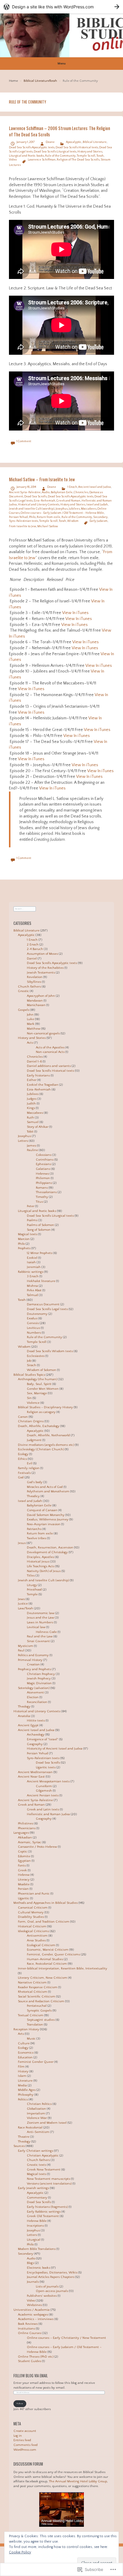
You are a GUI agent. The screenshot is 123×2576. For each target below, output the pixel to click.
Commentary (37, 2198)
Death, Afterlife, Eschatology (39, 1426)
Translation (35, 2025)
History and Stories (90, 152)
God (21, 1477)
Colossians (44, 1155)
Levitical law (36, 1627)
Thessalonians (46, 1192)
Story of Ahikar (38, 1127)
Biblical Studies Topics (29, 1375)
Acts (30, 1043)
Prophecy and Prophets (34, 1669)
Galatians (43, 1169)
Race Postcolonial (30, 2128)
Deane (50, 142)
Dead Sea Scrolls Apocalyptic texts (32, 148)
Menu (62, 64)
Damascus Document (43, 1304)
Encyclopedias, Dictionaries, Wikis (52, 2273)
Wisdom (73, 521)
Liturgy (32, 1585)
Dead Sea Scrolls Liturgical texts (55, 152)
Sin (29, 1398)
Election (33, 1697)
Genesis (33, 1323)
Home (13, 81)
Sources (19, 2146)
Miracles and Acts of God (45, 1487)
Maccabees (89, 509)
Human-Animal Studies (45, 1959)
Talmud (32, 1295)
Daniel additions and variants (49, 1066)
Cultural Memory (31, 1912)
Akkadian (25, 1838)
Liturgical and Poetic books (26, 156)
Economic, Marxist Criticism (48, 1950)
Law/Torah (26, 1608)
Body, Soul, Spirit (39, 1384)
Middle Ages (27, 2090)
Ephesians (43, 1164)
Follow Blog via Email (31, 2376)
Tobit (30, 1132)
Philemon (43, 1178)
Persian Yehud (18, 517)
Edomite (24, 1856)
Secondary (100, 517)
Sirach (31, 1365)
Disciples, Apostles (40, 1557)
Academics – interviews (36, 2319)
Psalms (32, 1220)
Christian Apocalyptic (43, 2156)
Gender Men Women (43, 1389)
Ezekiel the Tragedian (43, 1085)
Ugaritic (24, 1898)
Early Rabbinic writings (44, 2212)
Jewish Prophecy (39, 1679)
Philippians (44, 1183)
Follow (20, 2404)
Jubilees (74, 509)
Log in (18, 2436)
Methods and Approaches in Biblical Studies (46, 1903)
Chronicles (81, 492)
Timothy (42, 1197)
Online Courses (30, 2333)
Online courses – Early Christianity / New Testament (66, 2338)
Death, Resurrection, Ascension (50, 1548)
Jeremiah (34, 1267)
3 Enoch (33, 1276)
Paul (21, 1651)
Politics (23, 2100)
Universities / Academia (31, 2310)
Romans (42, 1188)
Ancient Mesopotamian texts (48, 1781)
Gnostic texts (37, 2165)
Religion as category (41, 1412)
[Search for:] (25, 908)
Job (29, 1361)
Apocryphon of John (41, 996)
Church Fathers (29, 987)
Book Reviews (28, 2324)
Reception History (26, 2029)
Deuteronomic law (41, 1613)
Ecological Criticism (41, 1945)
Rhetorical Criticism (33, 1992)
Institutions (26, 2329)
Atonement (35, 1693)
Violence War (37, 2118)
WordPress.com (25, 2450)
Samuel (33, 1122)
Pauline (32, 1150)
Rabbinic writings (31, 1272)
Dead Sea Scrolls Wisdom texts (50, 1351)
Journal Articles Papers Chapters (51, 2277)
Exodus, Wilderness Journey (48, 1520)
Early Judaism (99, 521)
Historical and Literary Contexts (39, 505)
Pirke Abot (34, 1290)
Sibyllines (34, 982)
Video (13, 160)
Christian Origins (31, 1421)
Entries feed (22, 2440)
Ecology (23, 1454)
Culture (24, 2043)
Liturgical (34, 2240)
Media (22, 2086)
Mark (31, 1024)
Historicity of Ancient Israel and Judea (55, 1749)
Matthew (34, 1029)
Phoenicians (27, 1828)
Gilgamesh (44, 1791)
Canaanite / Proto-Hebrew (37, 1847)
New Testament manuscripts (49, 2179)
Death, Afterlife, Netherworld (48, 1435)
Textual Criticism (31, 2015)
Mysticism (26, 1646)
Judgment (34, 1440)
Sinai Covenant (38, 1641)
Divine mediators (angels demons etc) (46, 1445)
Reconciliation (37, 1702)
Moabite (24, 1884)
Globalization (36, 2109)
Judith (31, 1104)
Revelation (35, 977)
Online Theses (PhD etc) (36, 2357)
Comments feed (26, 2445)
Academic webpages (33, 2315)
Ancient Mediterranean (35, 1772)
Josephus (61, 509)
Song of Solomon (39, 1230)
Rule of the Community (60, 156)
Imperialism (36, 2114)
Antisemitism (37, 1936)
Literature (25, 2081)
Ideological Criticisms (33, 1931)
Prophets (24, 1248)
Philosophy (26, 2095)
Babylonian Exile (62, 492)
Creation (33, 1665)
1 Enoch (72, 487)
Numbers (34, 1333)
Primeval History (30, 1660)
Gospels (24, 1010)
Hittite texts (36, 1721)
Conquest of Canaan (42, 1510)
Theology (24, 1707)
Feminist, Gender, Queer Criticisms (53, 1955)
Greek (22, 1870)
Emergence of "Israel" (43, 1739)
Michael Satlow (48, 526)
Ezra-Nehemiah (44, 501)
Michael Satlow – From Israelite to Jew (42, 479)
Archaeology (36, 1735)
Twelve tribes (37, 1538)
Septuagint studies (41, 2020)
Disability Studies (31, 1917)
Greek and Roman (68, 501)
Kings (31, 1108)
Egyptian (24, 1861)
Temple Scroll (86, 156)
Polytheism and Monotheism (48, 1491)
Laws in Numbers (40, 1622)
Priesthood (34, 1590)
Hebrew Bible (37, 2221)
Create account (25, 2431)
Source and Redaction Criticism (41, 2001)
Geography (35, 1744)
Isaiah (31, 1262)
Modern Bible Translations (37, 2249)
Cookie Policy (20, 2552)
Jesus (22, 1543)
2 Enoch (33, 945)
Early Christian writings (36, 2151)
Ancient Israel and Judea (94, 487)
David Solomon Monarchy (46, 1515)
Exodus (32, 1318)
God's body (35, 1482)
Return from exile (49, 517)
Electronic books (39, 2268)
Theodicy (33, 1496)
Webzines (34, 2305)
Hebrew (24, 1875)
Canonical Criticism (33, 1908)
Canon (23, 1417)
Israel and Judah (97, 505)
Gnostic (23, 991)
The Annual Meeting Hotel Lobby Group (78, 2481)
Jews (21, 1599)
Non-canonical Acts (50, 1052)
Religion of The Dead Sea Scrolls (78, 160)
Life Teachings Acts (41, 1566)
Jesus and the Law (40, 1618)
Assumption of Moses (42, 954)
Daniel (32, 959)
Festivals (24, 1473)
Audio (46, 492)
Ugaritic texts (46, 1767)
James (31, 1146)
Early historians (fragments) (47, 2207)
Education (25, 2057)
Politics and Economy (33, 1655)
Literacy (24, 1880)
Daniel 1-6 (34, 1062)
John (30, 1015)
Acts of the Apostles (50, 1048)
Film (21, 2067)
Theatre (24, 2137)
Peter (31, 1206)
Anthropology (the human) (37, 1379)
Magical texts (28, 1234)
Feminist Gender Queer (36, 2062)
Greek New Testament (44, 2170)
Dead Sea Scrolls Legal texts (47, 1309)
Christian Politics (39, 2104)
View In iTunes (75, 613)
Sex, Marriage (37, 1393)
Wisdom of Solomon (41, 1370)
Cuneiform (44, 1786)
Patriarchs (34, 1529)
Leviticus (33, 1328)
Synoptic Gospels (39, 2011)
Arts (21, 2034)
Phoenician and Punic (34, 1894)
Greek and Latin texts (43, 1810)
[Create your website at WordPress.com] (61, 7)
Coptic (23, 1852)
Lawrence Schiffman (42, 160)
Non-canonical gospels (43, 1034)
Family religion (29, 1468)
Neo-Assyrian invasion (44, 1524)
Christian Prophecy (41, 1674)
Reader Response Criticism (38, 1987)
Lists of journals (47, 2287)
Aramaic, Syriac (30, 1842)
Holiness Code (46, 1632)
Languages (21, 1833)
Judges (32, 1099)
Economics (26, 2053)
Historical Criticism (32, 1926)
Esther (32, 1080)
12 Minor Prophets (40, 1253)
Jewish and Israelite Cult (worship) (32, 509)
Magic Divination (39, 1683)
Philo (32, 517)
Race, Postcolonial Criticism (47, 1964)
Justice (23, 1604)
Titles (31, 1576)
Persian (23, 1889)
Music (31, 2039)
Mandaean (35, 1001)
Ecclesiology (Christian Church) (41, 1449)
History (23, 2071)
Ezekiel (32, 1258)
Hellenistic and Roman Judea (48, 1814)
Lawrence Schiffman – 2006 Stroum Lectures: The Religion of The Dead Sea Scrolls (60, 131)
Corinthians (45, 1160)
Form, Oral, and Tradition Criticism (44, 1922)
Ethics (22, 1459)
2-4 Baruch (35, 949)
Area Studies (36, 1941)
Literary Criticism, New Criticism (43, 1978)
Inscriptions (35, 2226)
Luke (30, 1019)
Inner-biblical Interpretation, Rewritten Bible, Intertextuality (63, 1969)
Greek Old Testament (43, 2216)
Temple (32, 1594)
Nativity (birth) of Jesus (44, 1571)
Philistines (26, 1824)
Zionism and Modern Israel (47, 2123)
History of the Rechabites (45, 968)
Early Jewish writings (33, 2188)
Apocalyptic (74, 142)
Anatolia (24, 1716)
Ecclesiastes (36, 1356)
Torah (53, 81)
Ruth (30, 1118)
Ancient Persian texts (43, 1796)
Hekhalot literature (41, 1281)
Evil (30, 1463)
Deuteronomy (37, 1314)
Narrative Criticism (32, 1983)
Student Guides (30, 2361)
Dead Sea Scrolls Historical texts (77, 148)
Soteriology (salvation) (34, 1688)
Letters (23, 1141)
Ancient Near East (31, 1777)
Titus (39, 1202)
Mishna (32, 1286)
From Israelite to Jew (23, 526)
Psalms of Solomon (40, 1225)
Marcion (24, 1239)
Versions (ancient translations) (49, 2184)
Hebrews (42, 1174)
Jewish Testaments (41, 973)
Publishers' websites (42, 2296)
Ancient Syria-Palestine (25, 492)
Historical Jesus (38, 1562)
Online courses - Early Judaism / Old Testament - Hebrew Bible (62, 513)
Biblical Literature (36, 81)
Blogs (30, 2263)
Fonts (22, 1866)
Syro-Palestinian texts (23, 521)
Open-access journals (52, 2291)
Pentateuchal (37, 2006)
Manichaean (36, 1005)
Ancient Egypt (28, 1725)
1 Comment (24, 441)
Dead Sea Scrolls (35, 497)
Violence (33, 1403)
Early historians (38, 1076)
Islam (22, 2076)
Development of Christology (47, 1552)
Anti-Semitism (38, 2132)
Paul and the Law (40, 1636)
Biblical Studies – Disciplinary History (45, 1407)
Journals (33, 2282)
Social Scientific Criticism (37, 1997)
